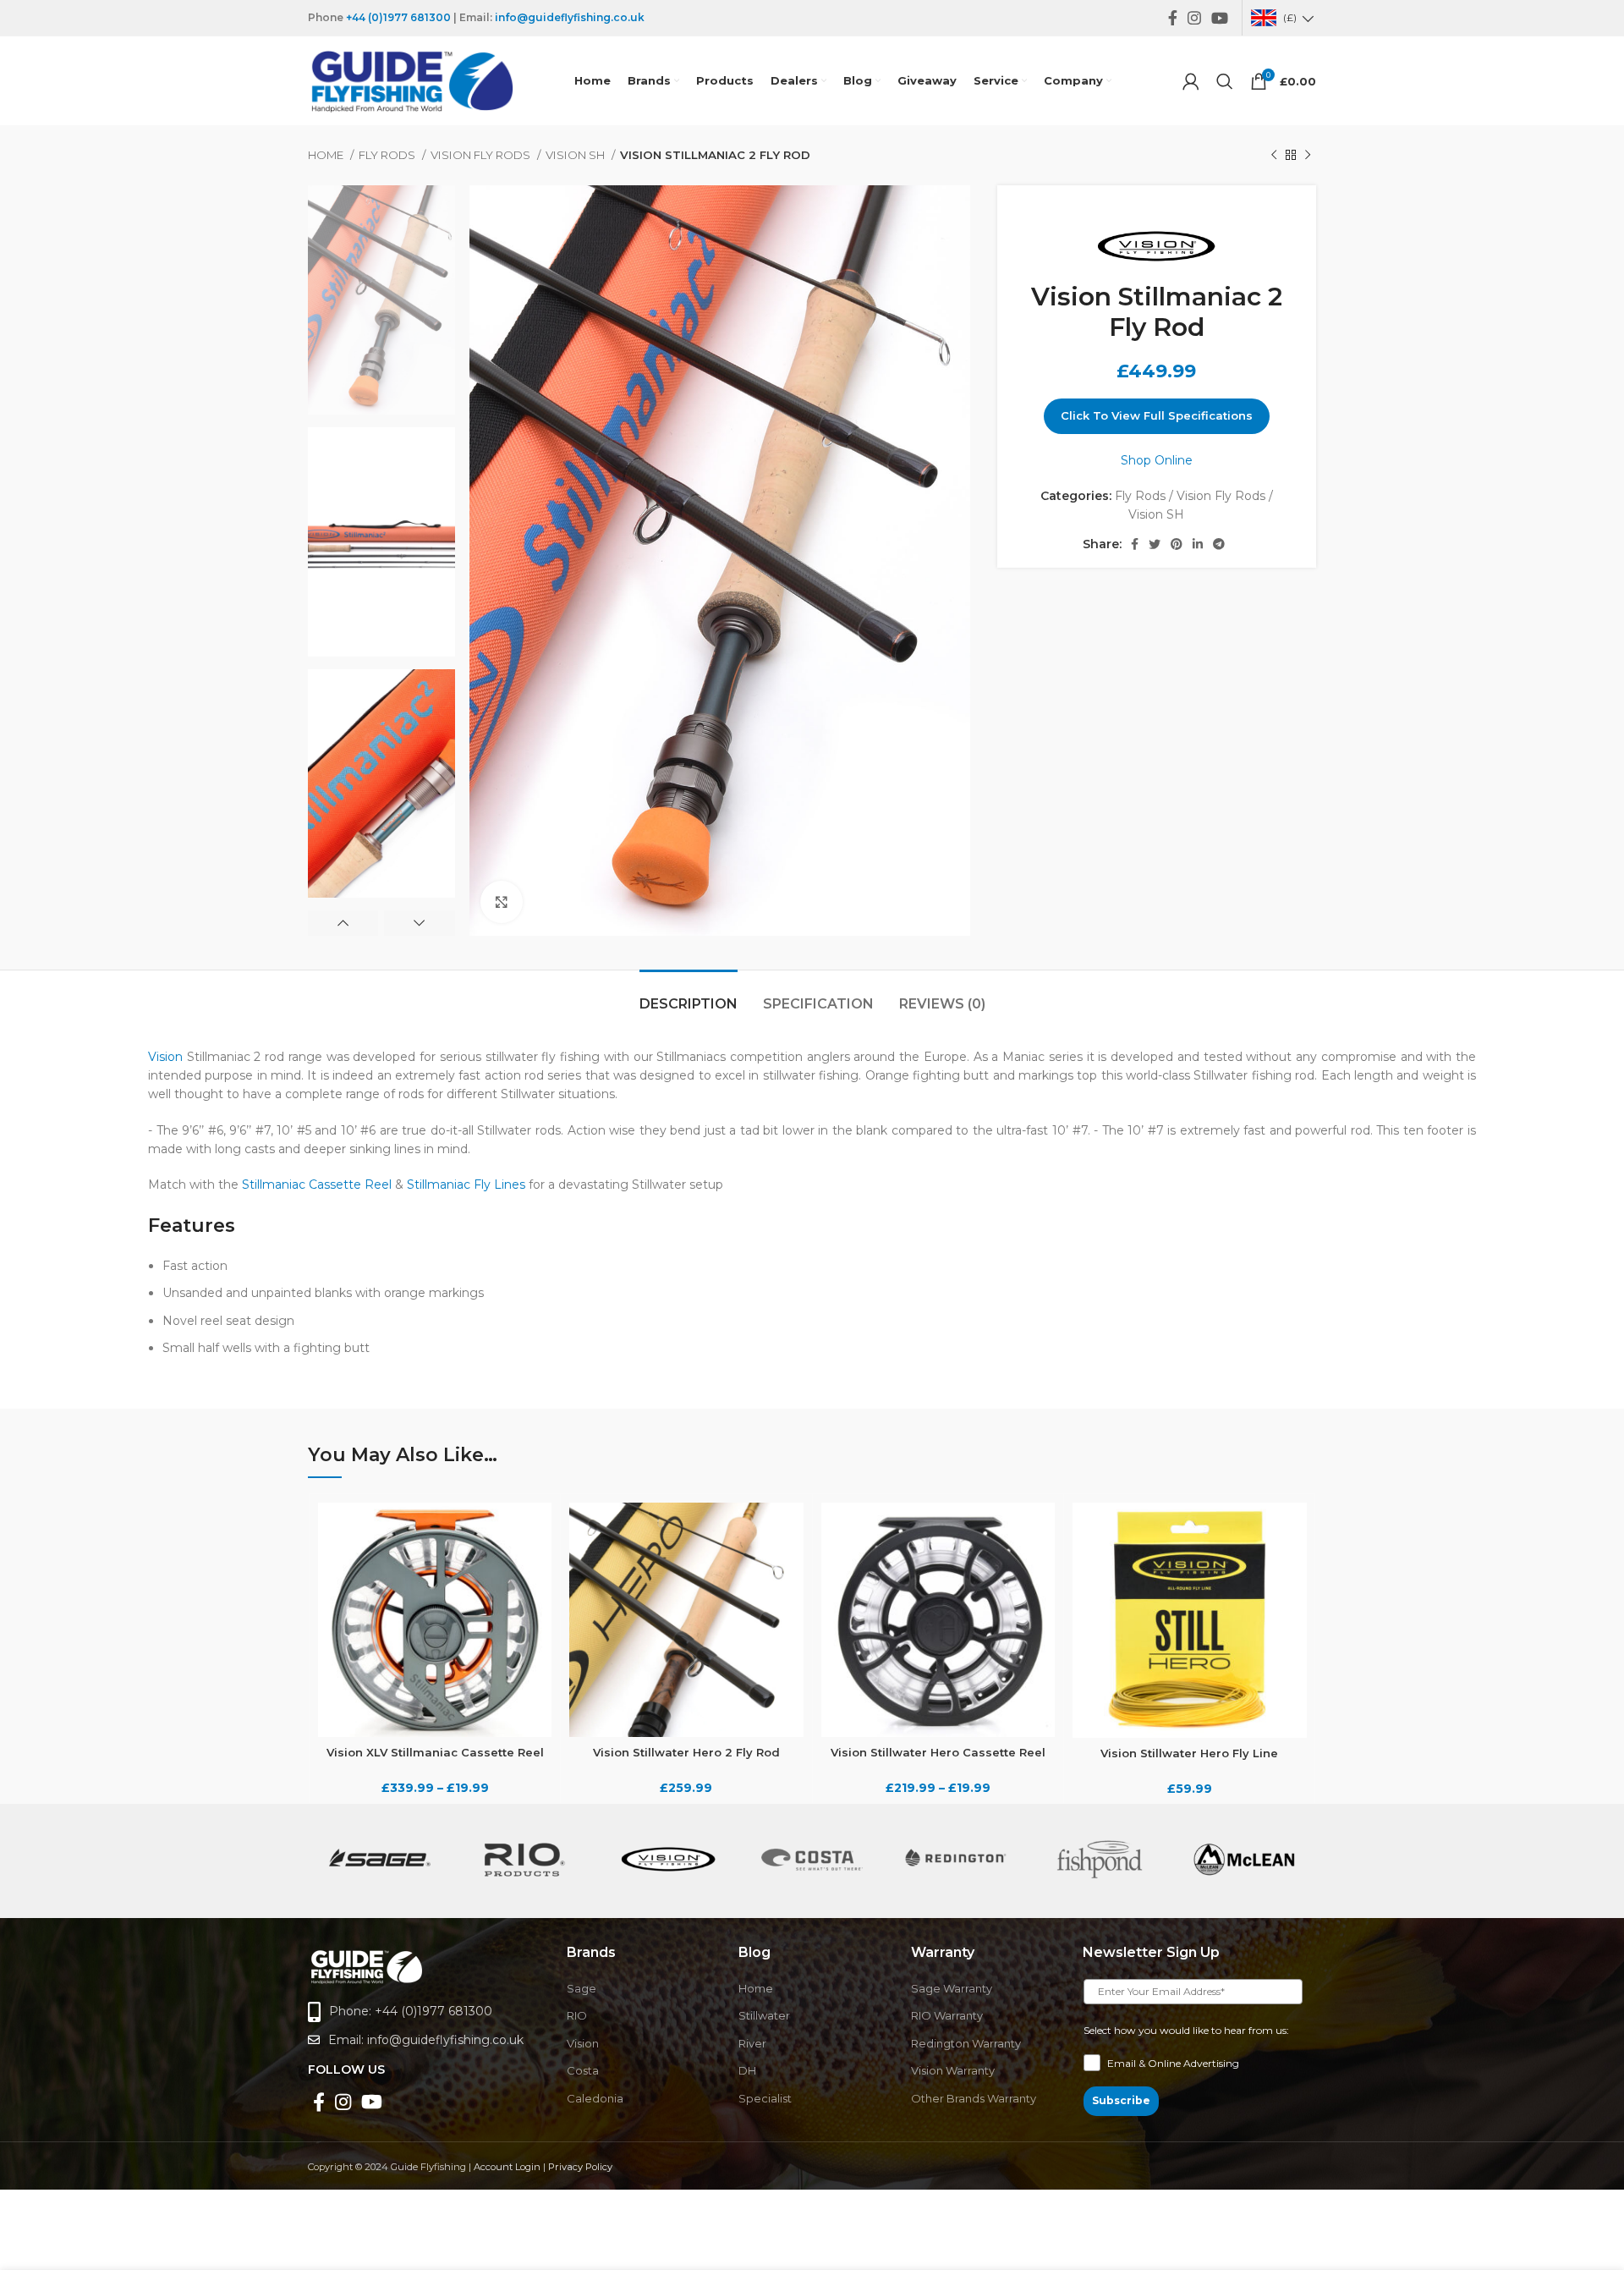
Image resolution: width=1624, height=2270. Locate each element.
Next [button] (419, 923)
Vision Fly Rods (482, 155)
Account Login (507, 2167)
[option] (381, 300)
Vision (165, 1057)
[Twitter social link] (1155, 544)
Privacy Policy (580, 2167)
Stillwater (764, 2015)
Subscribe (1121, 2100)
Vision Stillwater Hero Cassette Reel (938, 1752)
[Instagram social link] (1194, 18)
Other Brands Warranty (974, 2098)
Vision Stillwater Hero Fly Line (1189, 1753)
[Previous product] (1274, 156)
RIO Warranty (947, 2015)
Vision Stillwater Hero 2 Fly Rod (686, 1752)
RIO (577, 2015)
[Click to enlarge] (502, 902)
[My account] (1191, 81)
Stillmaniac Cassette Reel (317, 1184)
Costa (583, 2070)
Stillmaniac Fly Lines (466, 1184)
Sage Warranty (952, 1988)
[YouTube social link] (1220, 18)
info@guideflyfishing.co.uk (570, 17)
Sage (582, 1988)
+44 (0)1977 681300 (398, 17)
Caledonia (595, 2098)
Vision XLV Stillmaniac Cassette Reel (435, 1752)
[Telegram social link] (1219, 544)
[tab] (689, 995)
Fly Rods (388, 155)
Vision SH (576, 155)
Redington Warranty (966, 2043)
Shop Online (1157, 460)
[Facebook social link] (1173, 18)
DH (747, 2070)
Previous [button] (343, 923)
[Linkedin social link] (1198, 544)
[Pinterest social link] (1177, 544)
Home (327, 155)
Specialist (765, 2098)
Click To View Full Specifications (1157, 415)
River (752, 2043)
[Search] (1225, 81)
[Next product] (1308, 156)
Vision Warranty (953, 2070)
